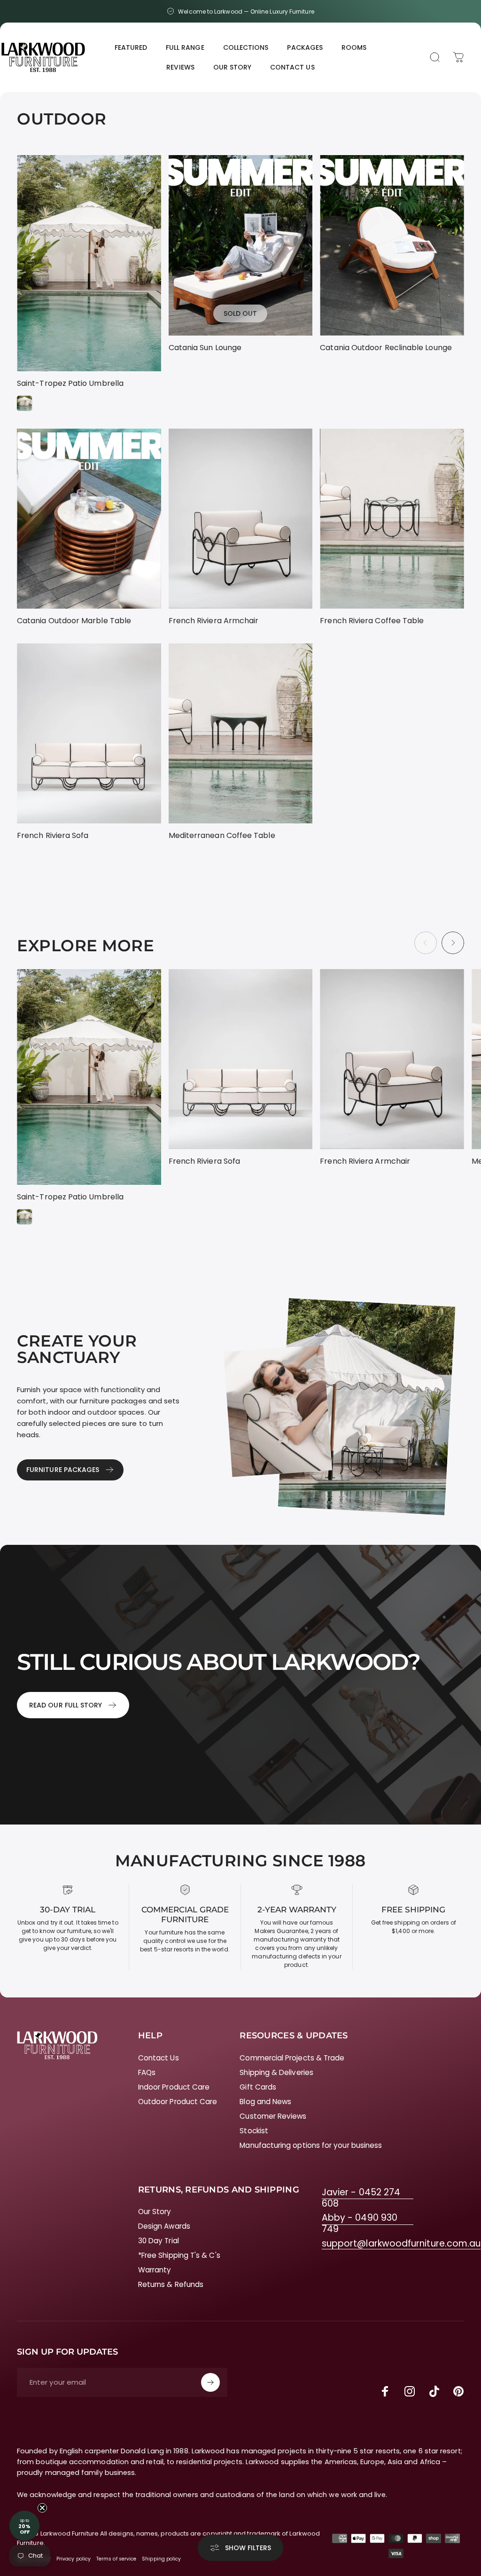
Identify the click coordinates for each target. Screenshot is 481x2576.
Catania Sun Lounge (205, 348)
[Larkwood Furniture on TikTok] (434, 2391)
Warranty (155, 2270)
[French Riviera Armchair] (241, 519)
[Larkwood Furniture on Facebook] (385, 2391)
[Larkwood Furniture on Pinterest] (458, 2391)
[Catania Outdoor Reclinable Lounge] (392, 245)
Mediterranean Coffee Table (222, 835)
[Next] (453, 943)
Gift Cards (258, 2087)
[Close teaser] (42, 2508)
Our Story (155, 2212)
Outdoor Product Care (178, 2102)
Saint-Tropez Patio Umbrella (70, 383)
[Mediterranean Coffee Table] (241, 733)
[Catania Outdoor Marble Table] (89, 519)
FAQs (147, 2072)
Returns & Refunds (171, 2284)
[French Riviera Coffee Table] (392, 519)
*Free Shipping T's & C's (179, 2255)
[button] (24, 2526)
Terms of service (116, 2559)
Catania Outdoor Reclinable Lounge (386, 348)
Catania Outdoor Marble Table (74, 621)
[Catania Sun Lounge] (241, 245)
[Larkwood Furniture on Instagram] (410, 2391)
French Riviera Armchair (214, 621)
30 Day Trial (159, 2241)
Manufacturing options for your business (311, 2145)
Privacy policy (74, 2559)
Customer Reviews (273, 2116)
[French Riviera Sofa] (89, 733)
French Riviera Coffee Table (372, 621)
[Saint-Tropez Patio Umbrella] (89, 263)
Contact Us (159, 2058)
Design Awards (164, 2226)
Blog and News (265, 2102)
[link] (368, 2198)
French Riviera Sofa (53, 835)
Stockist (254, 2131)
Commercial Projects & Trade (292, 2058)
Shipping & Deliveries (276, 2072)
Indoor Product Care (174, 2087)
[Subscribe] (210, 2382)
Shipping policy (161, 2559)
